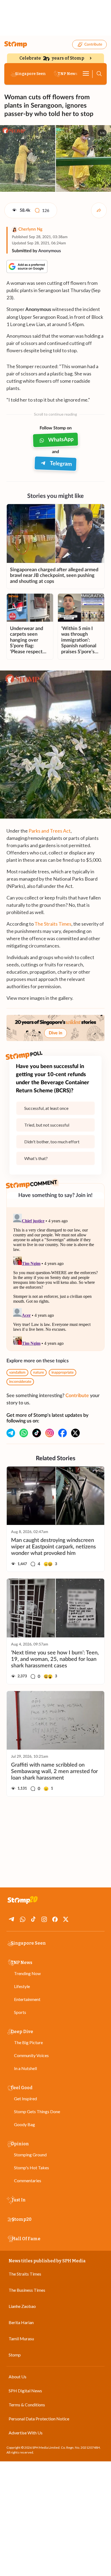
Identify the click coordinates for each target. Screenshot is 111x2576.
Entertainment (27, 1999)
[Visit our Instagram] (50, 1433)
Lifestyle (22, 1986)
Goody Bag (25, 2124)
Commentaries (28, 2180)
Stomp (15, 2355)
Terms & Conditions (27, 2405)
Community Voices (31, 2055)
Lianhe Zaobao (22, 2306)
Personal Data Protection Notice (39, 2419)
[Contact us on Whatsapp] (24, 1433)
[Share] (99, 210)
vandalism (17, 1373)
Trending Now (27, 1973)
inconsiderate (20, 1382)
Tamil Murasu (21, 2339)
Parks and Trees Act (50, 831)
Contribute (93, 45)
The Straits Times (53, 924)
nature (39, 1373)
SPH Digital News (25, 2391)
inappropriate (63, 1373)
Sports (20, 2012)
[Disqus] (55, 1279)
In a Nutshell (25, 2068)
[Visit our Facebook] (63, 1433)
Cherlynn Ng (30, 229)
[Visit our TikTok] (37, 1433)
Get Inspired (25, 2098)
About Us (18, 2377)
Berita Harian (21, 2322)
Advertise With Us (26, 2433)
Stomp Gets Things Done (37, 2111)
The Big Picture (28, 2042)
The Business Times (27, 2290)
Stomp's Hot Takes (32, 2168)
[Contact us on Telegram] (11, 1433)
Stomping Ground (30, 2155)
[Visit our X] (75, 1433)
